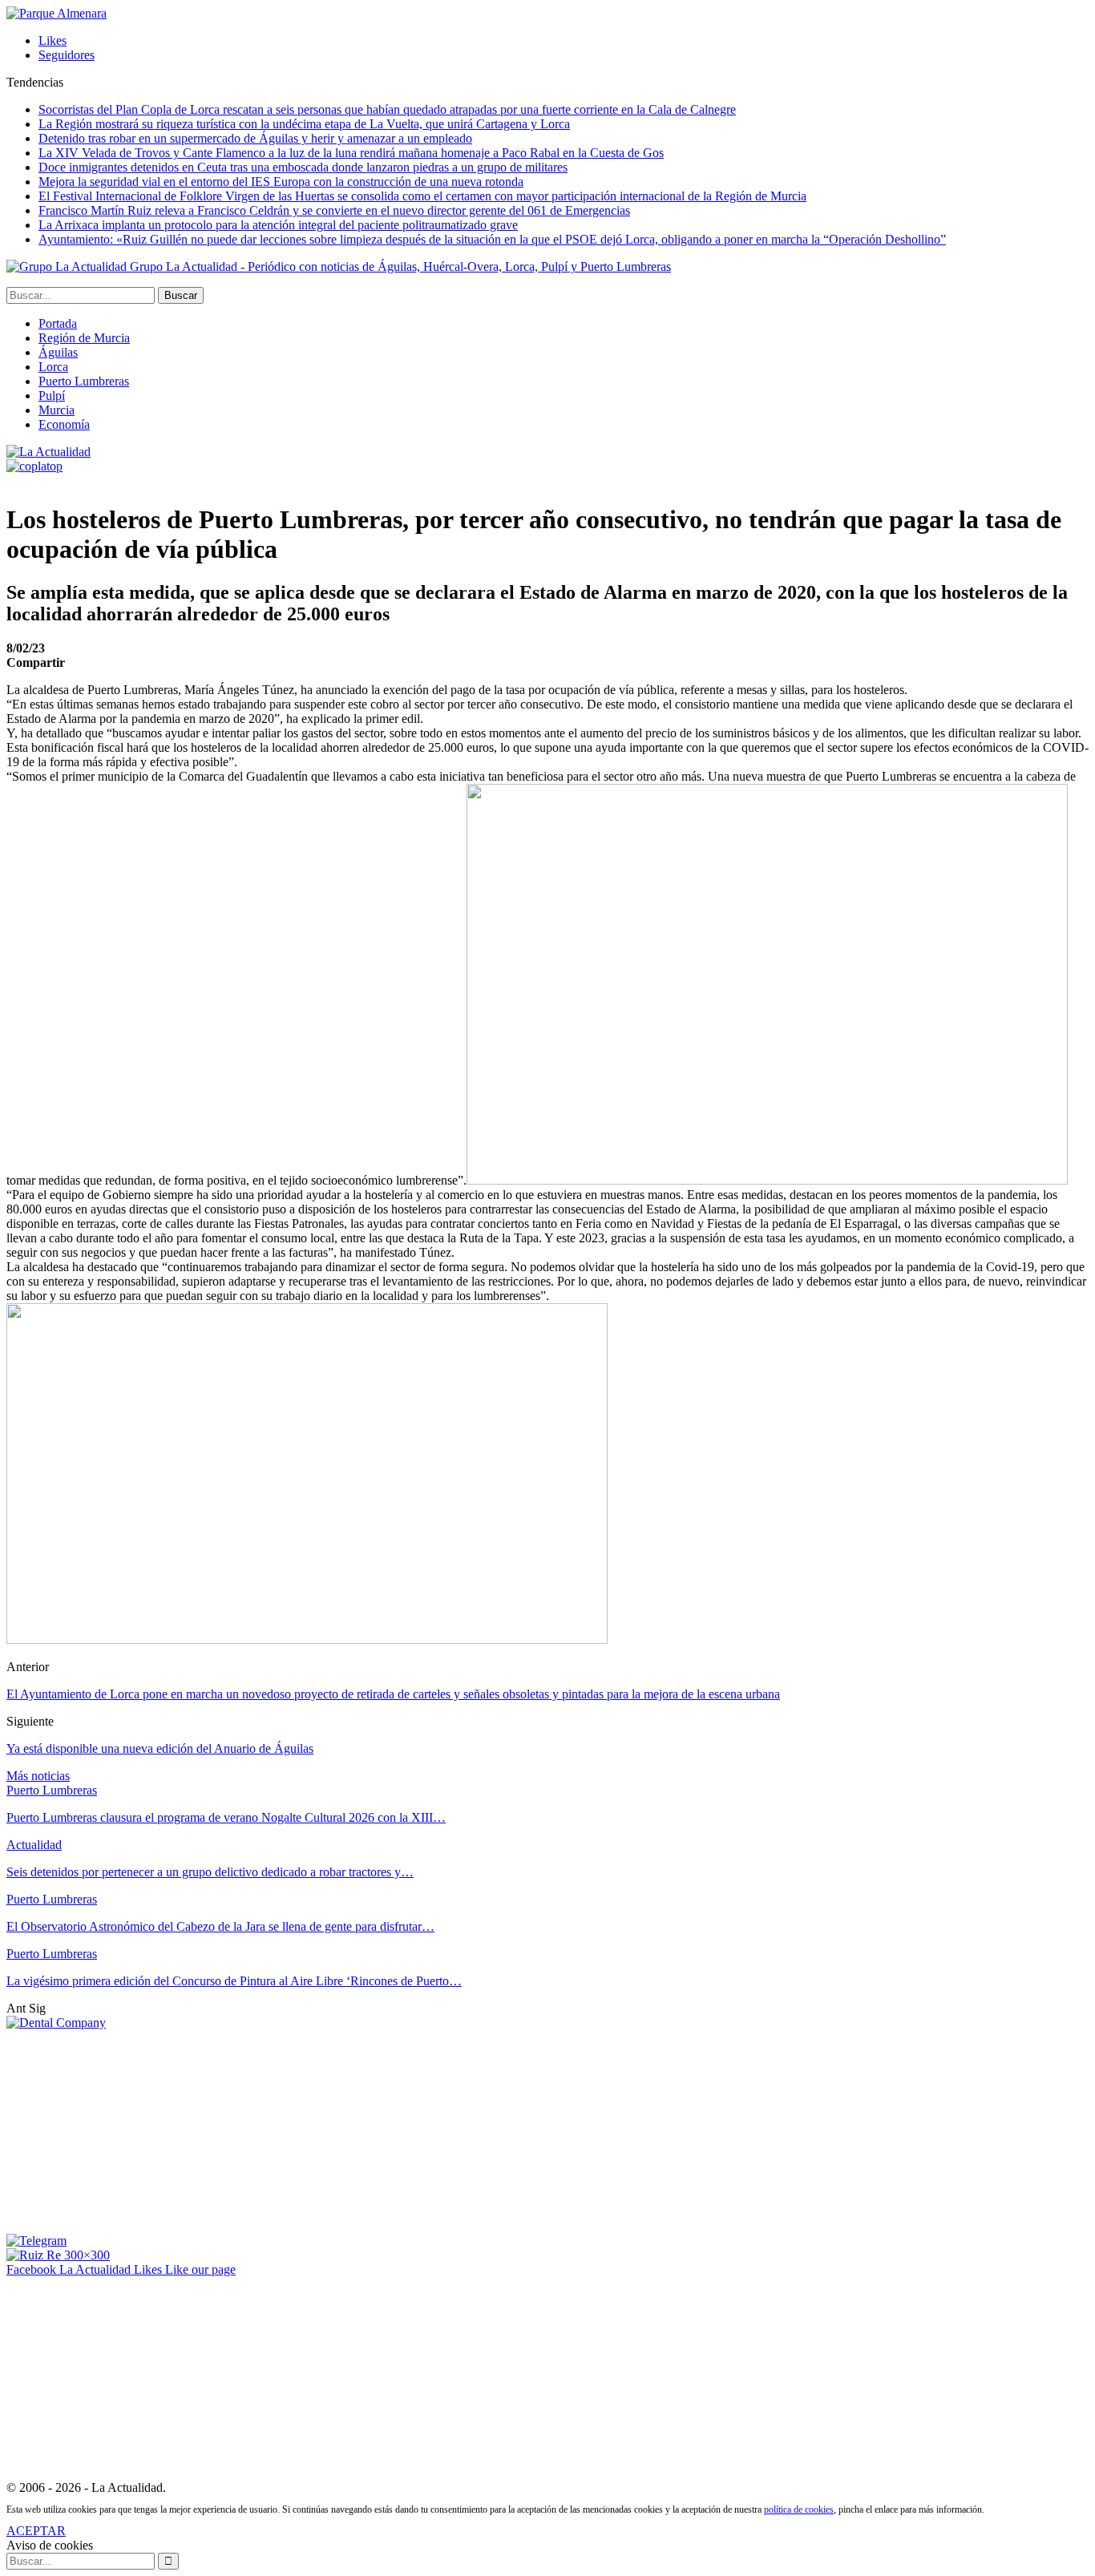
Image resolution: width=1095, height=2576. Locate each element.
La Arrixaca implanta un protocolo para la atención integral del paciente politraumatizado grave (278, 225)
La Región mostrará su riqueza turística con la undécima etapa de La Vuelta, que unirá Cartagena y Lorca (304, 124)
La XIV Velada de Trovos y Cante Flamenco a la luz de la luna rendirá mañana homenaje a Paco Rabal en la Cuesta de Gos (351, 153)
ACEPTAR (36, 2531)
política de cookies (799, 2509)
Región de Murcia (84, 338)
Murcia (57, 410)
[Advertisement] (127, 2130)
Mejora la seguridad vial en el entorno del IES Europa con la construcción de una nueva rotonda (281, 182)
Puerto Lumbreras (84, 381)
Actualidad (34, 1845)
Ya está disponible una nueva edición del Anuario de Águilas (160, 1748)
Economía (64, 424)
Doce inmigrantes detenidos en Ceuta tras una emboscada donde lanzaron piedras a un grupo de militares (303, 167)
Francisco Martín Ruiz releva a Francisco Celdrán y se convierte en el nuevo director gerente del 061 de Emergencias (334, 210)
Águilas (58, 352)
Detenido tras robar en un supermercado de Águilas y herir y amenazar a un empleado (255, 138)
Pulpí (52, 396)
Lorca (53, 367)
